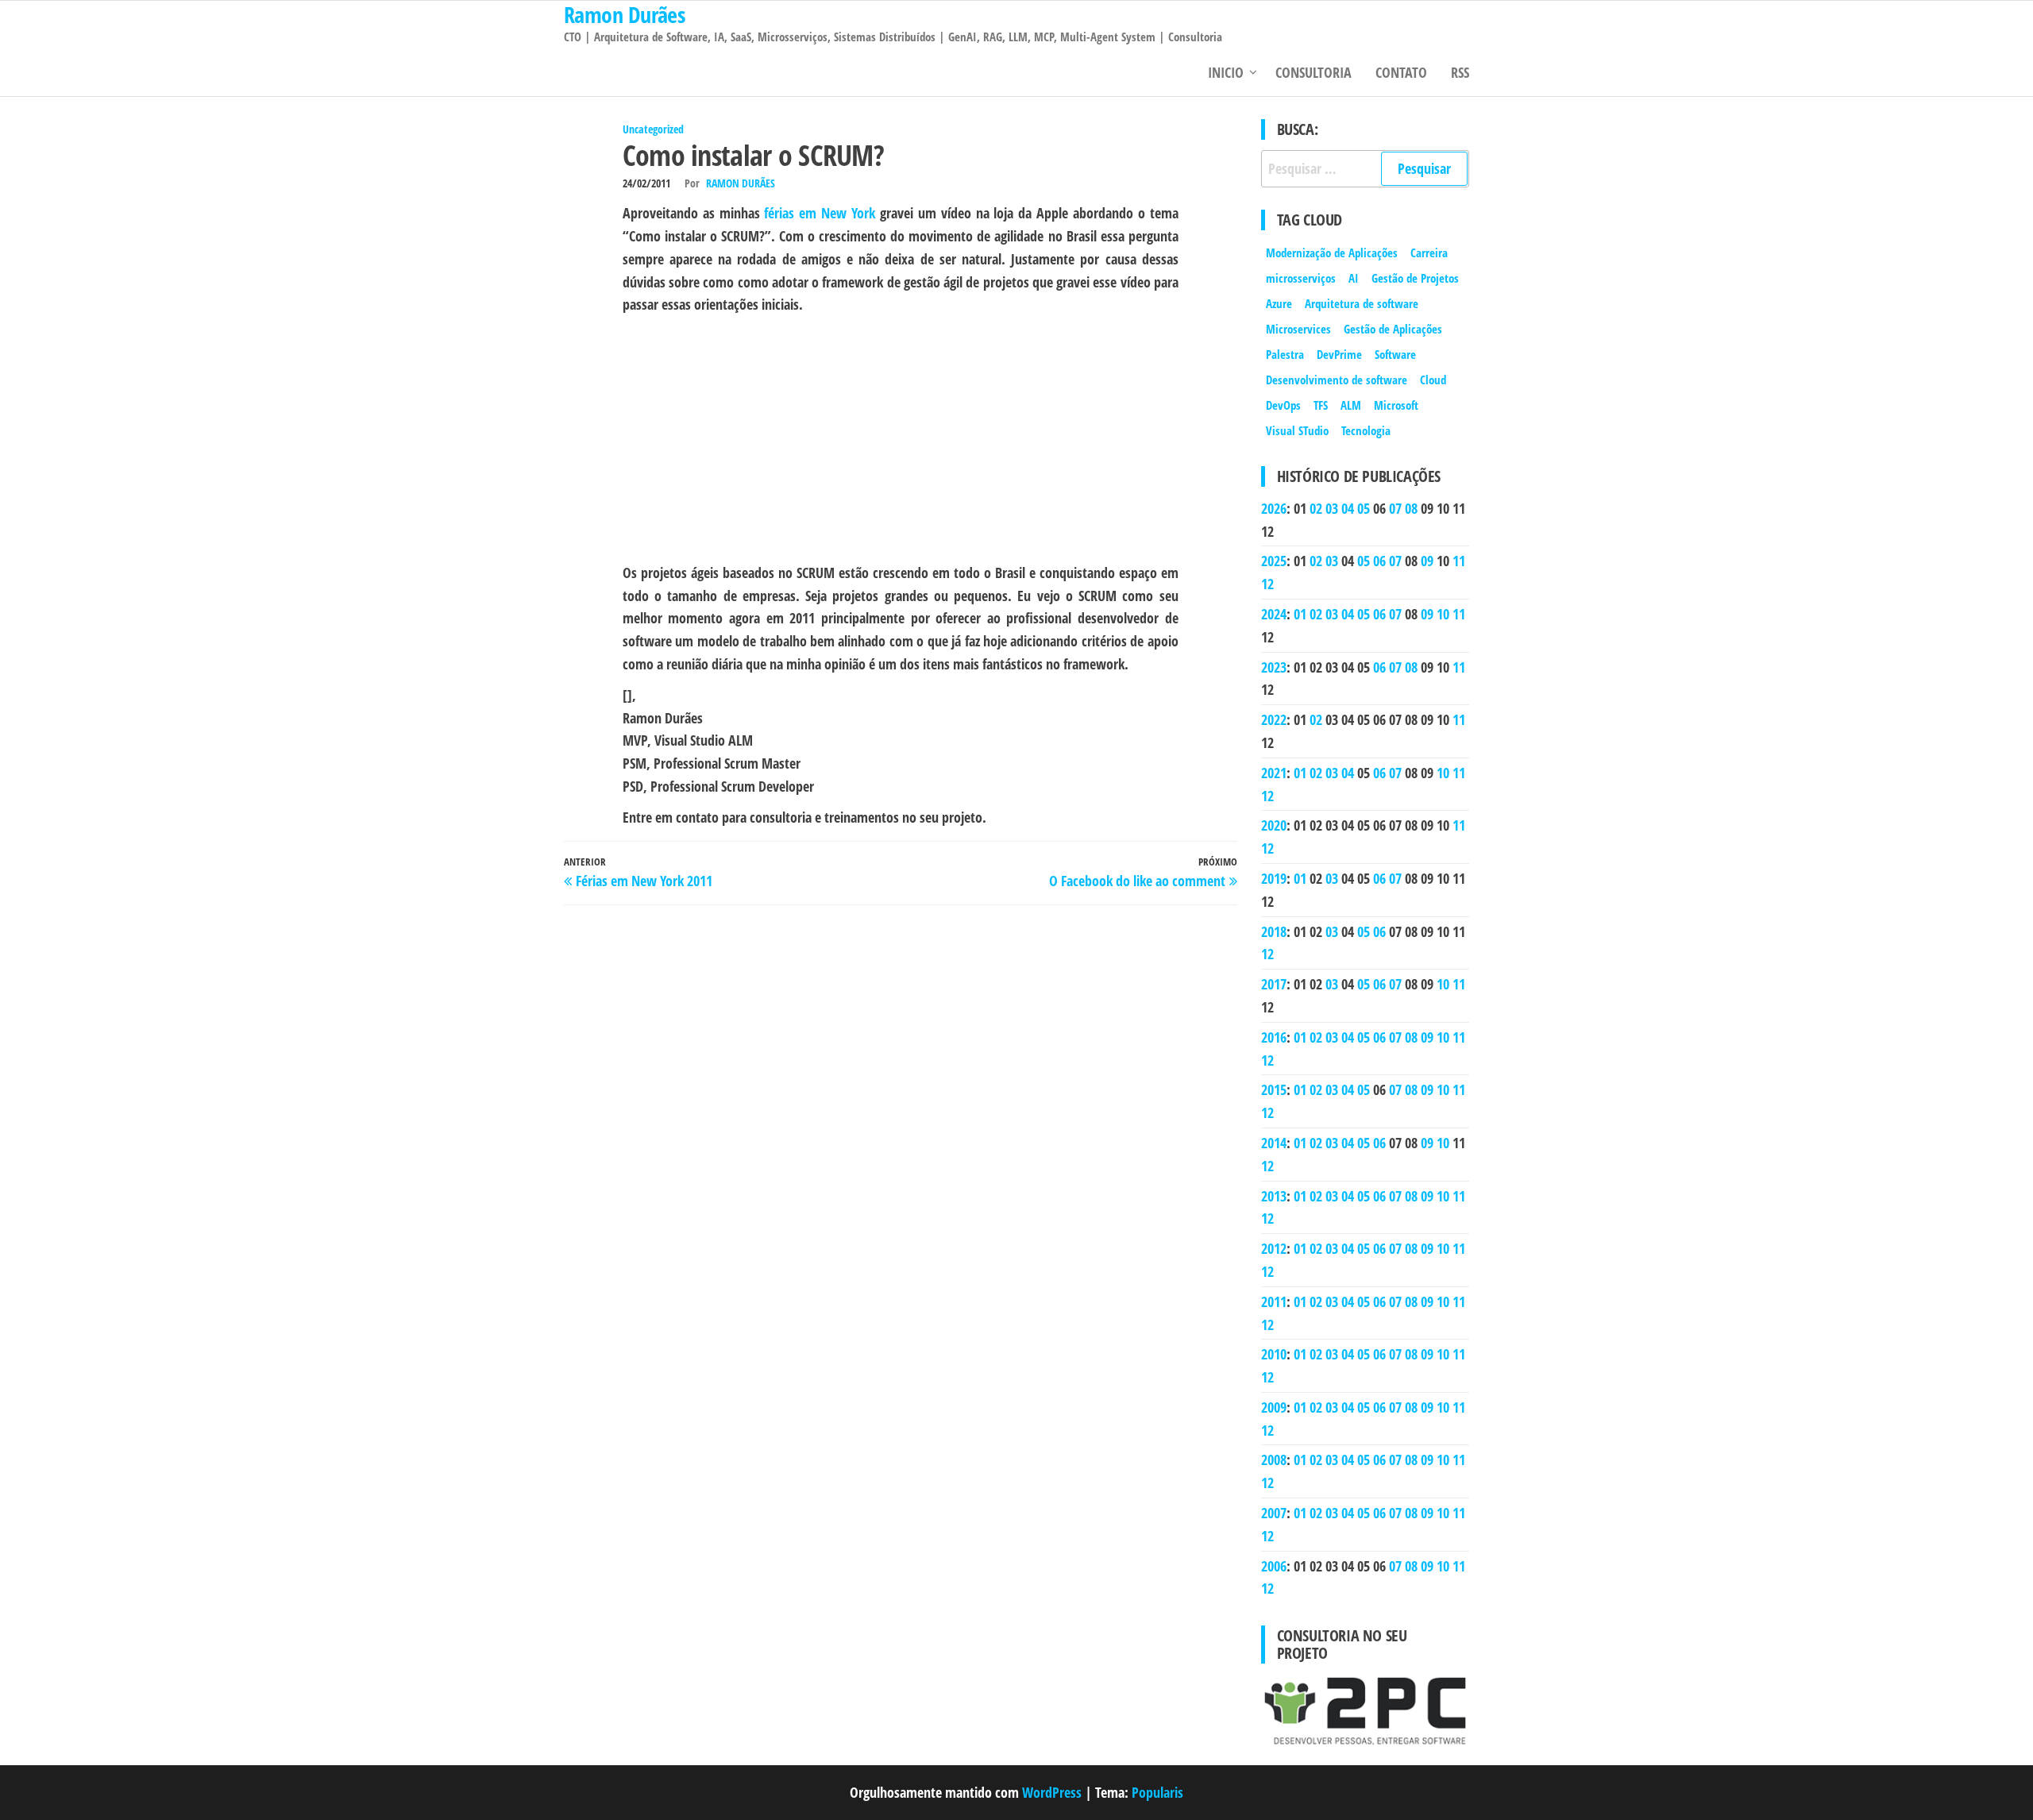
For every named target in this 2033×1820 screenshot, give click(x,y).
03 (1332, 508)
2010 (1274, 1354)
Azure (1279, 303)
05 (1364, 508)
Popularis (1157, 1792)
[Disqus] (901, 1116)
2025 (1274, 561)
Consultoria (1314, 72)
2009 (1274, 1407)
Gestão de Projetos (1415, 278)
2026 (1274, 508)
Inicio (1226, 72)
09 (1427, 561)
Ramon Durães (741, 183)
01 (1300, 614)
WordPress (1052, 1792)
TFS (1321, 405)
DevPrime (1339, 354)
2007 (1274, 1513)
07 (1395, 508)
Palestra (1285, 354)
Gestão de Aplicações (1393, 329)
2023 (1274, 667)
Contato (1401, 72)
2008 (1274, 1459)
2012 (1274, 1248)
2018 (1274, 931)
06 (1379, 561)
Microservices (1298, 329)
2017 (1274, 984)
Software (1395, 354)
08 (1411, 508)
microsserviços (1301, 278)
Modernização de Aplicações (1332, 253)
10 (1443, 614)
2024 (1274, 614)
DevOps (1283, 405)
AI (1354, 278)
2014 (1274, 1143)
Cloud (1433, 380)
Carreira (1429, 253)
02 (1316, 508)
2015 (1274, 1089)
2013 (1274, 1196)
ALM (1351, 405)
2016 (1274, 1037)
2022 (1274, 719)
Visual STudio (1297, 430)
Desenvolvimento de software (1337, 380)
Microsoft (1396, 405)
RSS (1460, 72)
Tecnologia (1366, 430)
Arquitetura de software (1362, 303)
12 (1267, 584)
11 (1459, 561)
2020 (1274, 825)
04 (1348, 508)
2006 (1274, 1566)
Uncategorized (653, 129)
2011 (1274, 1301)
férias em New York (820, 213)
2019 (1274, 878)
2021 (1274, 773)
